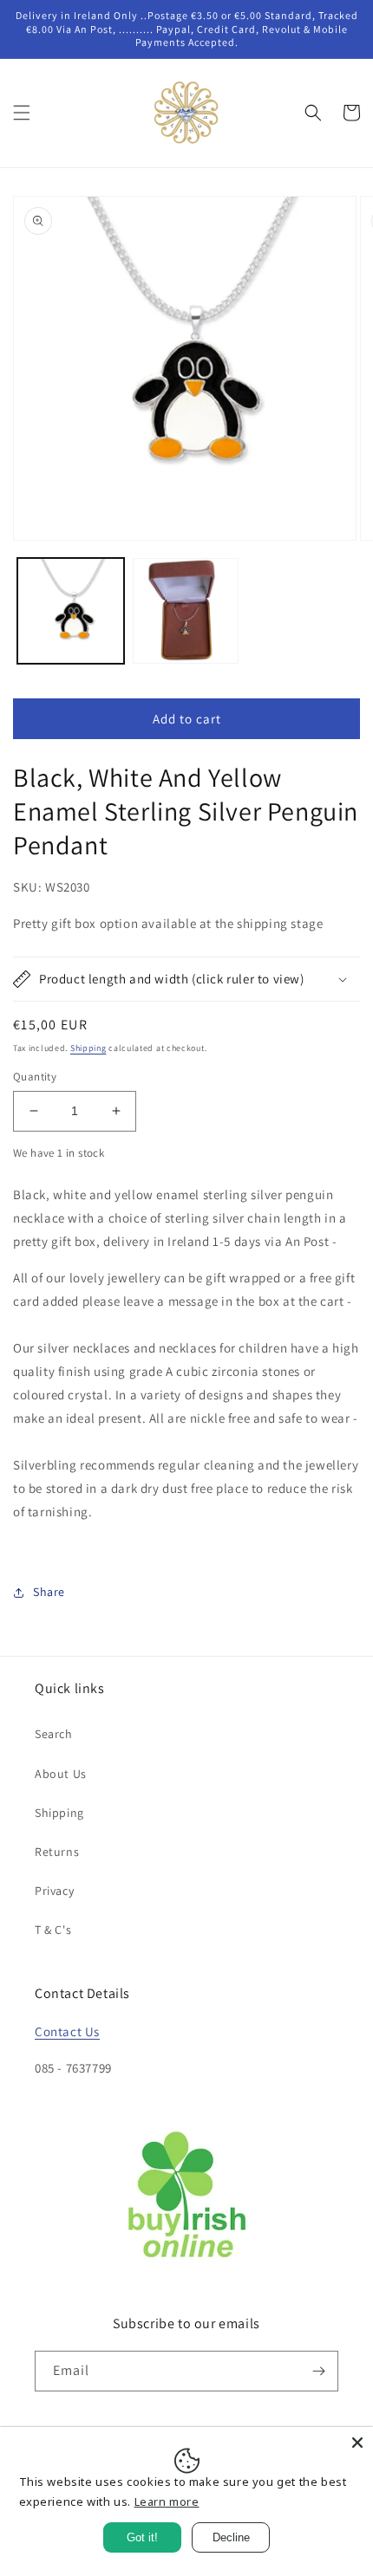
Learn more (167, 2501)
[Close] (357, 2443)
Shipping (88, 1048)
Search (54, 1734)
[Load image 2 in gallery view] (186, 611)
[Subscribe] (318, 2371)
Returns (57, 1852)
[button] (22, 113)
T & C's (53, 1930)
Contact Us (67, 2031)
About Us (61, 1774)
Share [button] (49, 1592)
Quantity (35, 1077)
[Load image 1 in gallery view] (71, 611)
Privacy (54, 1891)
